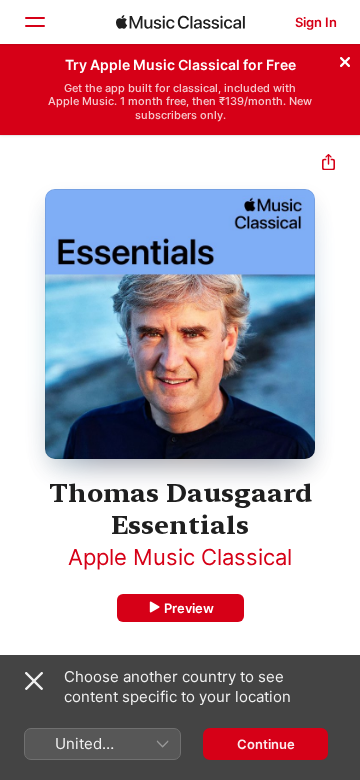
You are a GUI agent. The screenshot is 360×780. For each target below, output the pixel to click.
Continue (266, 744)
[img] (180, 22)
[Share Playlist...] (328, 164)
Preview (189, 608)
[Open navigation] (34, 22)
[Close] (345, 59)
